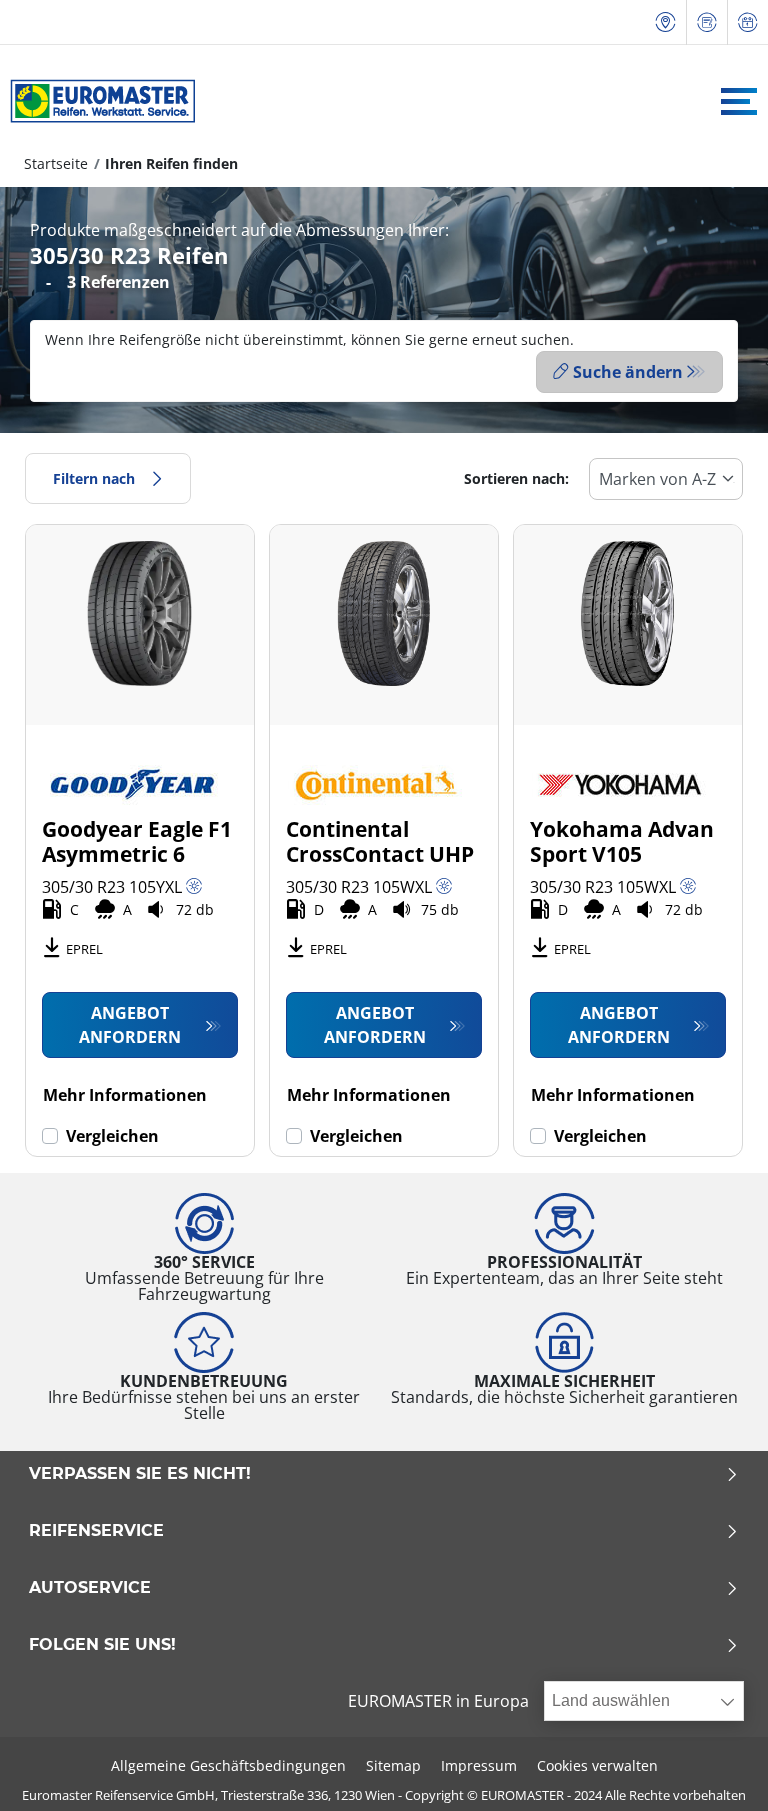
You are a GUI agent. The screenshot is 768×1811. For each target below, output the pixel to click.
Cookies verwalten (597, 1765)
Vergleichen (112, 1136)
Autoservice (90, 1588)
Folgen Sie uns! (102, 1645)
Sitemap (393, 1765)
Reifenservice (96, 1531)
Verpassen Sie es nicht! (140, 1474)
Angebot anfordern (130, 1025)
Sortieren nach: (516, 478)
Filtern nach (94, 478)
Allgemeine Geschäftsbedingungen (228, 1765)
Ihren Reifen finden (171, 163)
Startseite (56, 163)
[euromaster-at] (97, 101)
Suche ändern (628, 372)
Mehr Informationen (125, 1095)
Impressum (479, 1765)
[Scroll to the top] (715, 1768)
